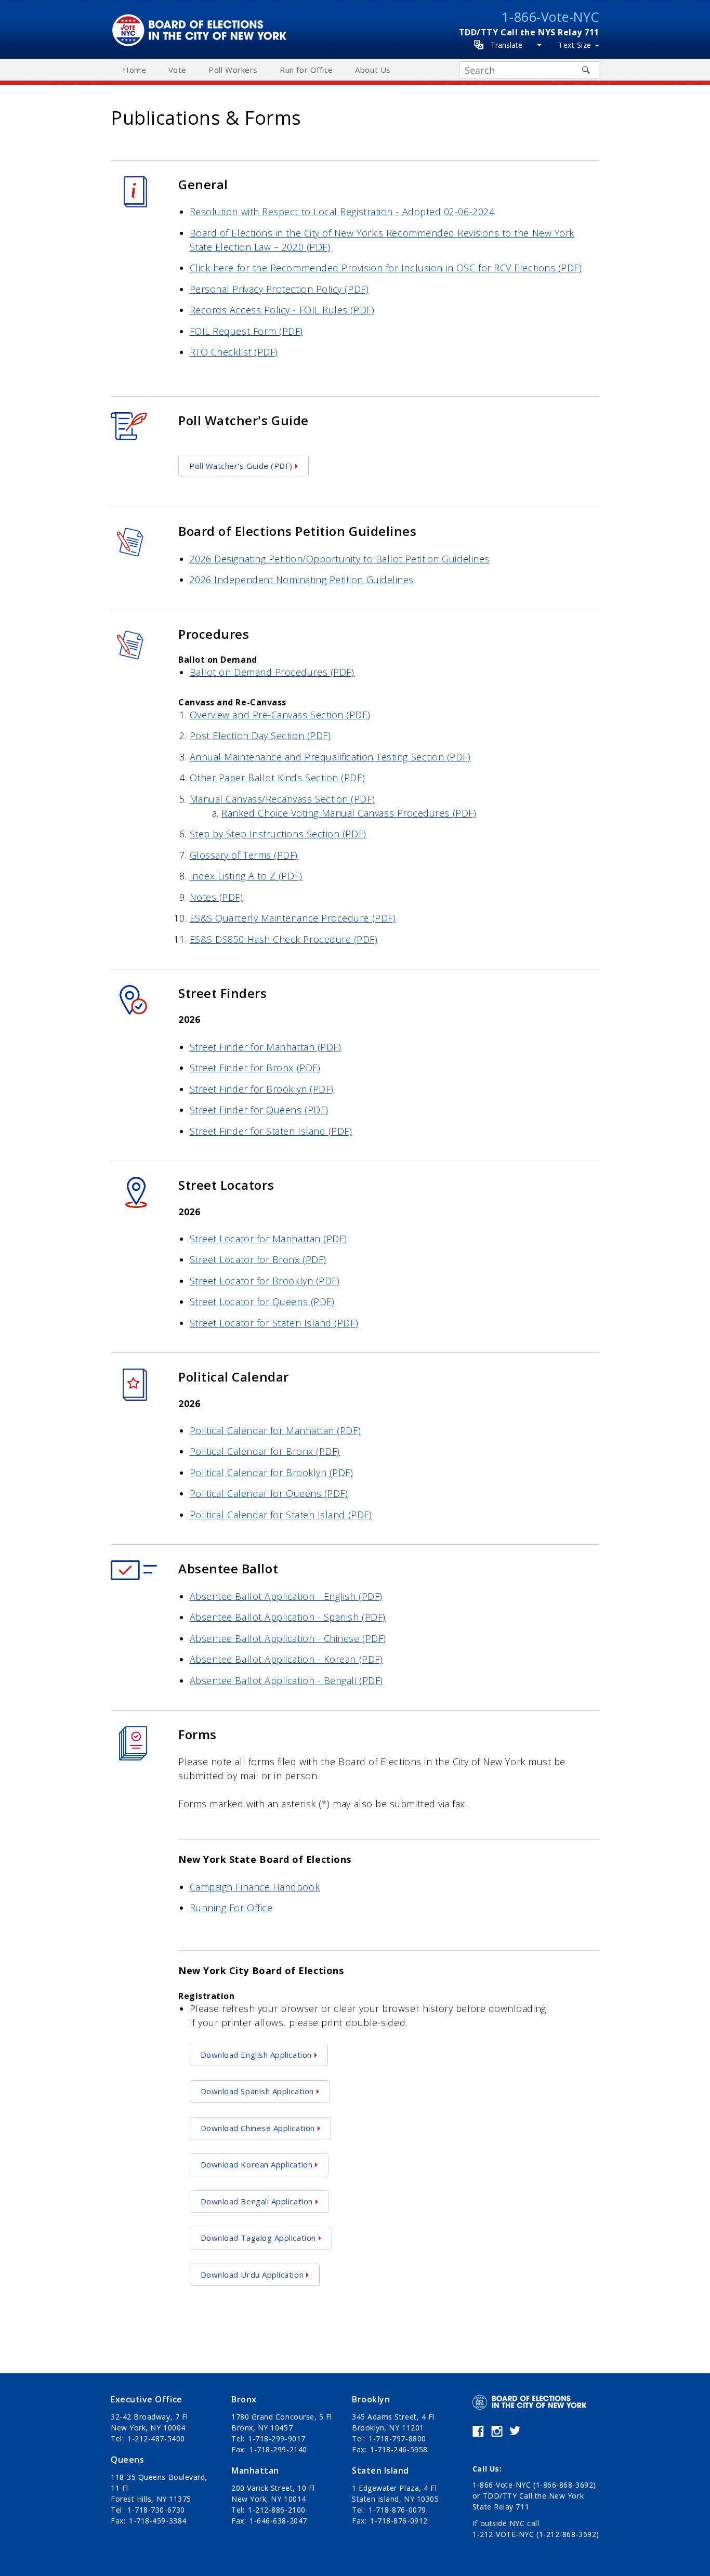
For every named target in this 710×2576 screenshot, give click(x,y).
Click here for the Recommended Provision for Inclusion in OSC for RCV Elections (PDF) (386, 268)
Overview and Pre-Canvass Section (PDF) (280, 715)
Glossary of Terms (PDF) (244, 855)
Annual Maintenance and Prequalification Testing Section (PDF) (330, 757)
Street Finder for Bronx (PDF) (255, 1068)
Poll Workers (233, 70)
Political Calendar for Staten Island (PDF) (281, 1515)
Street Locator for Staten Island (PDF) (274, 1323)
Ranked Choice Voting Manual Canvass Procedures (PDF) (349, 813)
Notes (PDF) (216, 897)
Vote (177, 70)
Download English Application (256, 2055)
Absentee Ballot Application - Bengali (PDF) (286, 1680)
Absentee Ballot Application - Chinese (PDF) (288, 1638)
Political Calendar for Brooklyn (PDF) (272, 1473)
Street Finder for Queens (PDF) (259, 1110)
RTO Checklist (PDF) (234, 352)
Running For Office (231, 1908)
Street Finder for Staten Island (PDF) (271, 1131)
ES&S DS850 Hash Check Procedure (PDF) (284, 939)
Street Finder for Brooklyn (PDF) (262, 1089)
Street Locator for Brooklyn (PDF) (265, 1281)
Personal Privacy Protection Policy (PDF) (279, 289)
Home (134, 70)
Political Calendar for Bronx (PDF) (265, 1451)
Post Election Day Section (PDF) (260, 735)
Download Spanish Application (257, 2091)
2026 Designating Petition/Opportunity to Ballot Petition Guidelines (340, 559)
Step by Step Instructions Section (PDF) (278, 834)
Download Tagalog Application (258, 2238)
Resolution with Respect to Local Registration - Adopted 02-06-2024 (342, 212)
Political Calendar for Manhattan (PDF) (275, 1430)
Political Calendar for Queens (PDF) (269, 1493)
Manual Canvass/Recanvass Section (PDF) (282, 799)
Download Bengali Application (257, 2201)
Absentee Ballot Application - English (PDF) (286, 1596)
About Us (373, 70)
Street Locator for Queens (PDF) (262, 1302)
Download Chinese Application (258, 2128)
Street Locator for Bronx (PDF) (258, 1259)
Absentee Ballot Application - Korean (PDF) (286, 1659)
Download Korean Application (257, 2164)
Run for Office (306, 70)
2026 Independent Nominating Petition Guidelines (302, 580)
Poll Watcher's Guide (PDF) (241, 466)
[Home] (202, 19)
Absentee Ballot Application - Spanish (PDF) (288, 1617)
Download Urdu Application (252, 2275)
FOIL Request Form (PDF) (246, 331)
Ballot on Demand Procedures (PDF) (272, 672)
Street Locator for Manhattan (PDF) (268, 1239)
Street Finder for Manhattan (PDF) (266, 1047)
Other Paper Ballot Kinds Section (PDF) (278, 778)
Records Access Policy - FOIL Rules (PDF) (282, 310)
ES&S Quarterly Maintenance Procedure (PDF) (293, 918)
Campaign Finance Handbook (255, 1887)
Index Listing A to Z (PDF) (246, 876)
